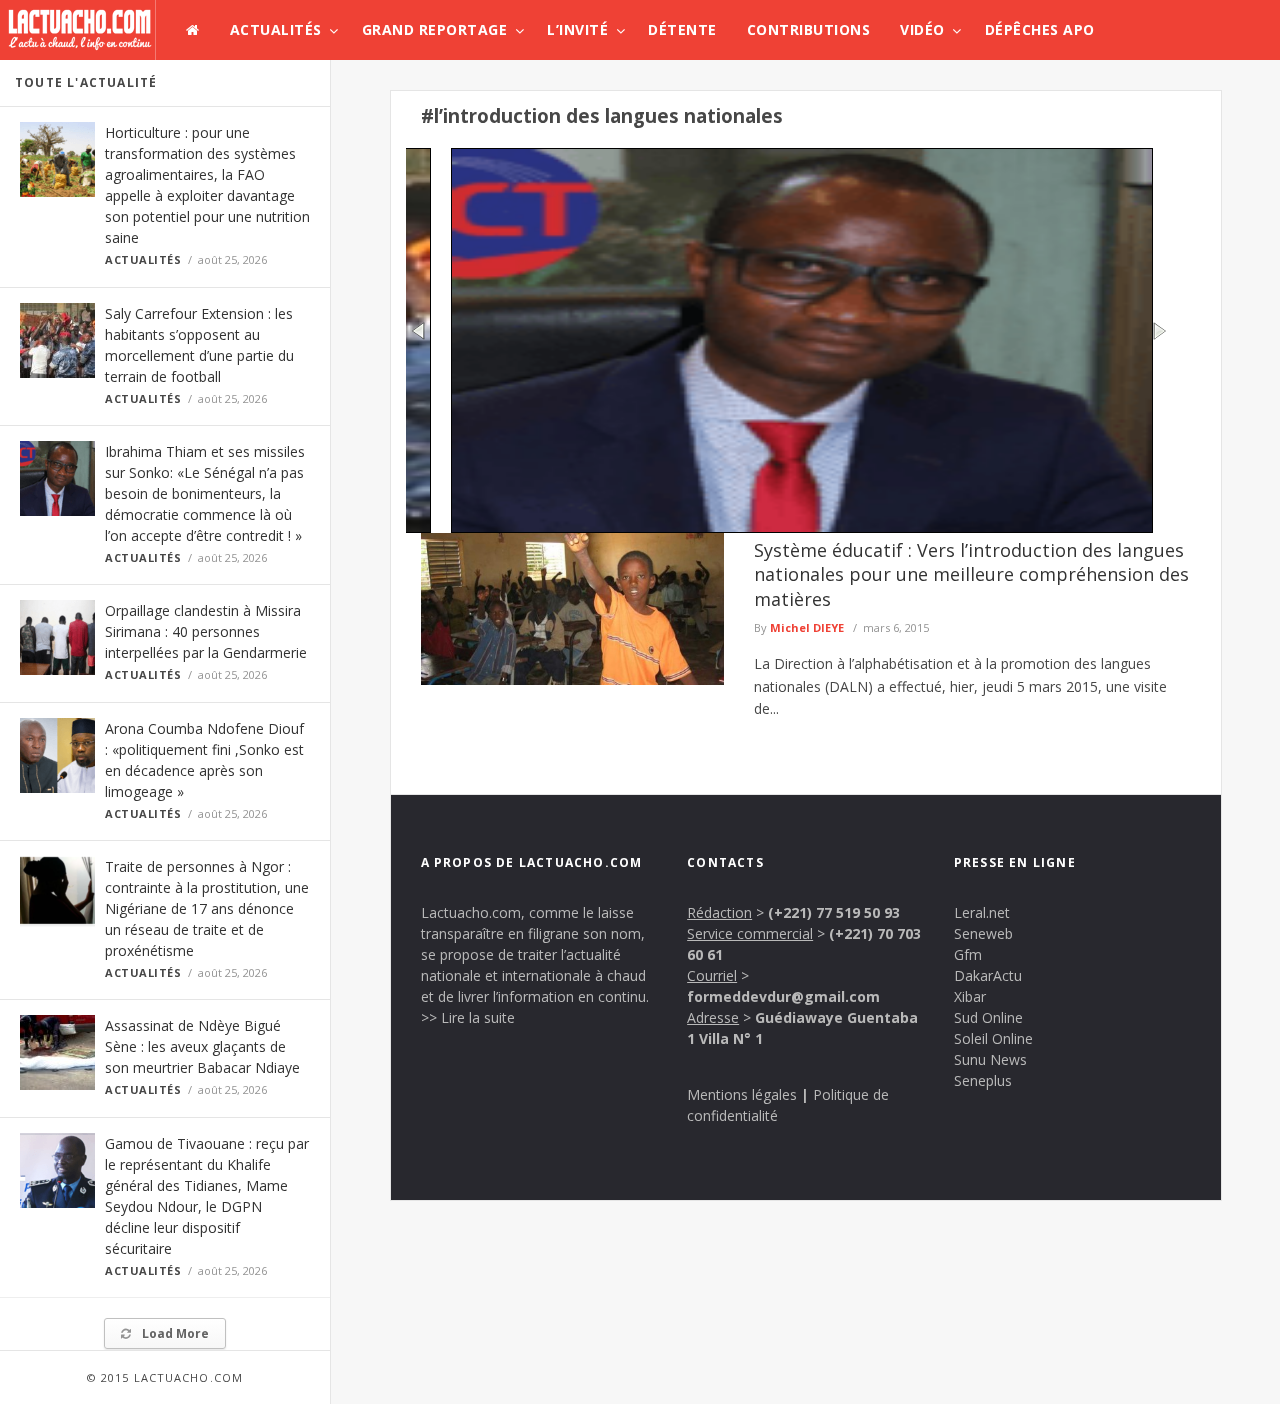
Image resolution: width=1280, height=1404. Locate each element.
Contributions (809, 29)
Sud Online (988, 1017)
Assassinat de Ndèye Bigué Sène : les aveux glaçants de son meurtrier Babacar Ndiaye (202, 1046)
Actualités (276, 29)
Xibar (970, 996)
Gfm (968, 954)
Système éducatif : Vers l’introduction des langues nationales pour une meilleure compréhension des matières (971, 574)
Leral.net (982, 912)
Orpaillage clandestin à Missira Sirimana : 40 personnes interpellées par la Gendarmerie (206, 631)
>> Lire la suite (468, 1017)
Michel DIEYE (807, 627)
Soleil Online (993, 1038)
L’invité (577, 29)
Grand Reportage (435, 29)
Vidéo (922, 29)
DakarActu (988, 975)
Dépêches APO (1040, 29)
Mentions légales (742, 1094)
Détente (682, 29)
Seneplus (983, 1080)
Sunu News (990, 1059)
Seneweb (983, 933)
